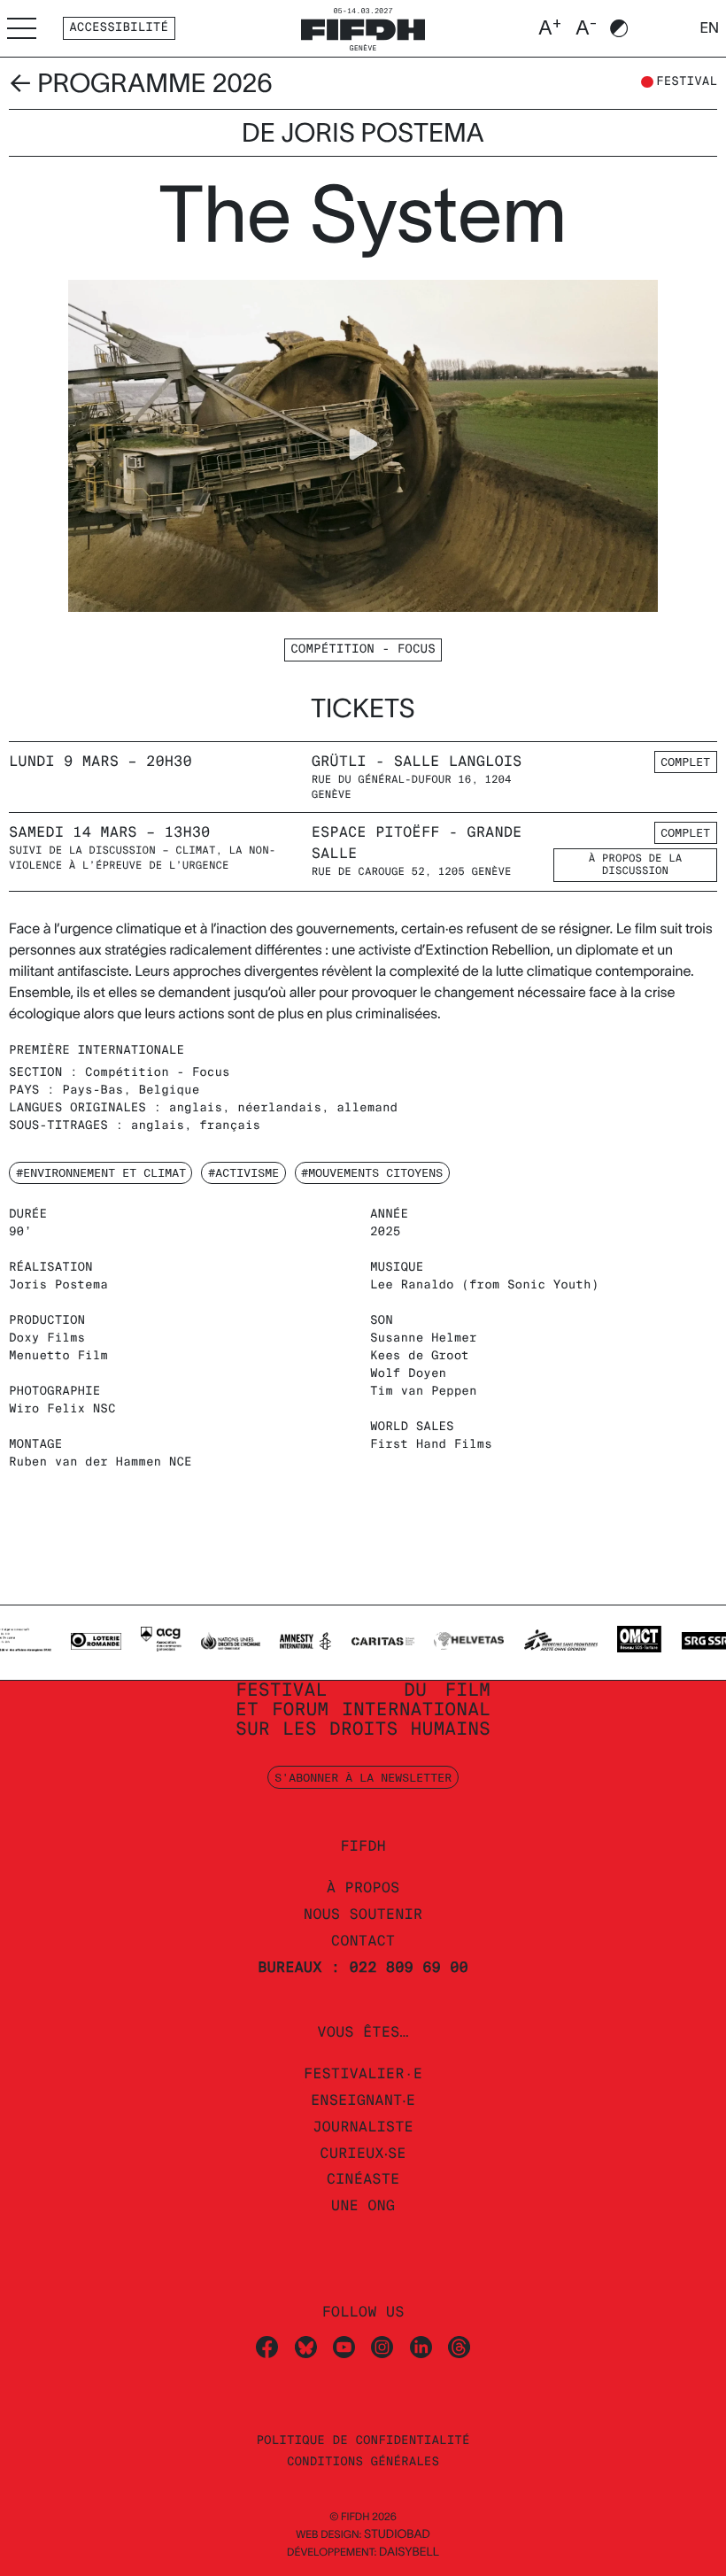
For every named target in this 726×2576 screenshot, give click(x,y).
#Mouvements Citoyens (372, 1172)
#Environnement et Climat (101, 1172)
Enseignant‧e (363, 2100)
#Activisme (243, 1172)
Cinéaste (363, 2179)
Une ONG (363, 2205)
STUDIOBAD (397, 2534)
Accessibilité (119, 28)
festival (687, 82)
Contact (363, 1941)
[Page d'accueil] (363, 27)
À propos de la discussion (635, 865)
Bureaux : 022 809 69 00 (363, 1967)
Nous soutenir (363, 1914)
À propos (363, 1888)
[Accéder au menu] (22, 28)
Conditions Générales (363, 2462)
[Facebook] (267, 2345)
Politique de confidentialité (363, 2441)
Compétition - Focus (363, 650)
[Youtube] (344, 2345)
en (709, 28)
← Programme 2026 (141, 83)
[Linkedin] (421, 2345)
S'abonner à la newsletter (363, 1777)
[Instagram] (382, 2345)
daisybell (409, 2552)
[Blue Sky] (306, 2345)
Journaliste (363, 2127)
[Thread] (459, 2345)
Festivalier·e (363, 2073)
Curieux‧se (363, 2153)
